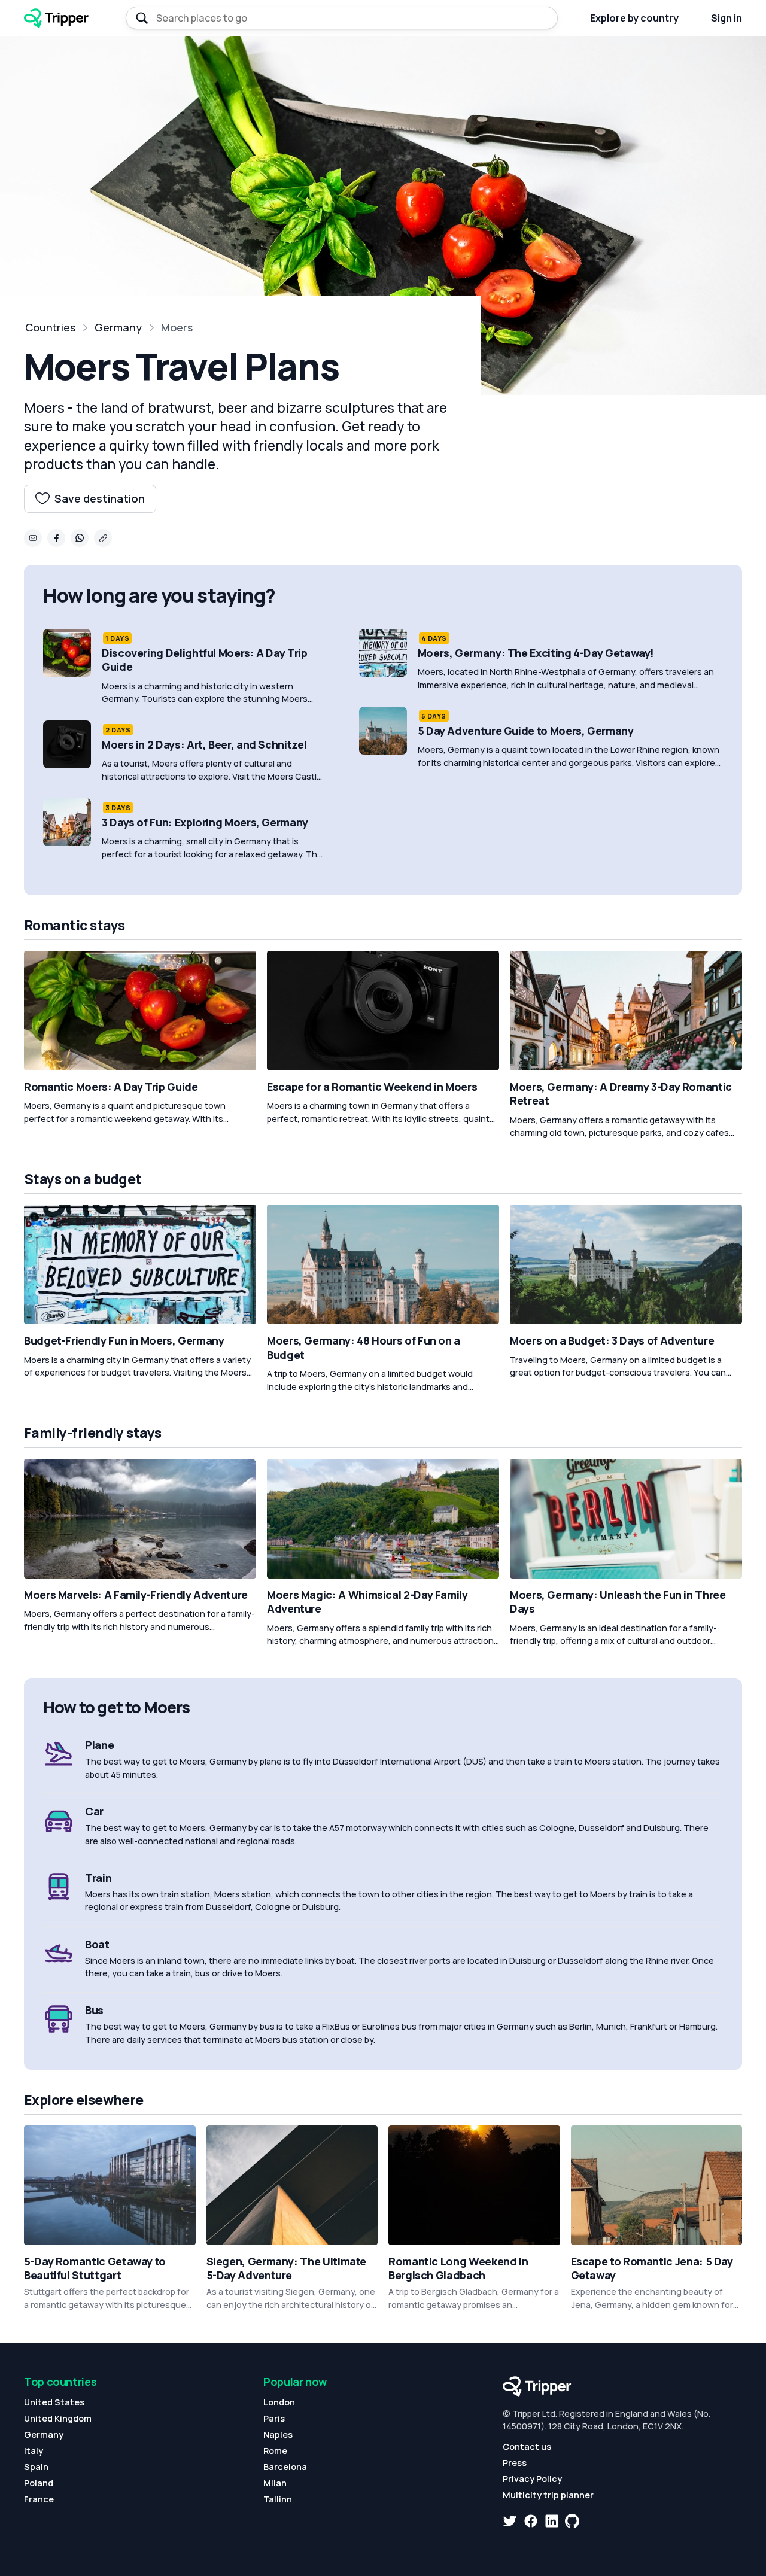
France (39, 2499)
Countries (50, 327)
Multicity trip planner (548, 2495)
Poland (39, 2483)
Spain (36, 2467)
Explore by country (634, 18)
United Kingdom (58, 2418)
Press (515, 2463)
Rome (275, 2451)
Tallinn (278, 2499)
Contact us (527, 2446)
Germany (118, 327)
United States (54, 2402)
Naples (278, 2434)
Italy (34, 2451)
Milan (275, 2483)
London (279, 2402)
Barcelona (285, 2467)
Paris (274, 2418)
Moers (177, 327)
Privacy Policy (532, 2479)
